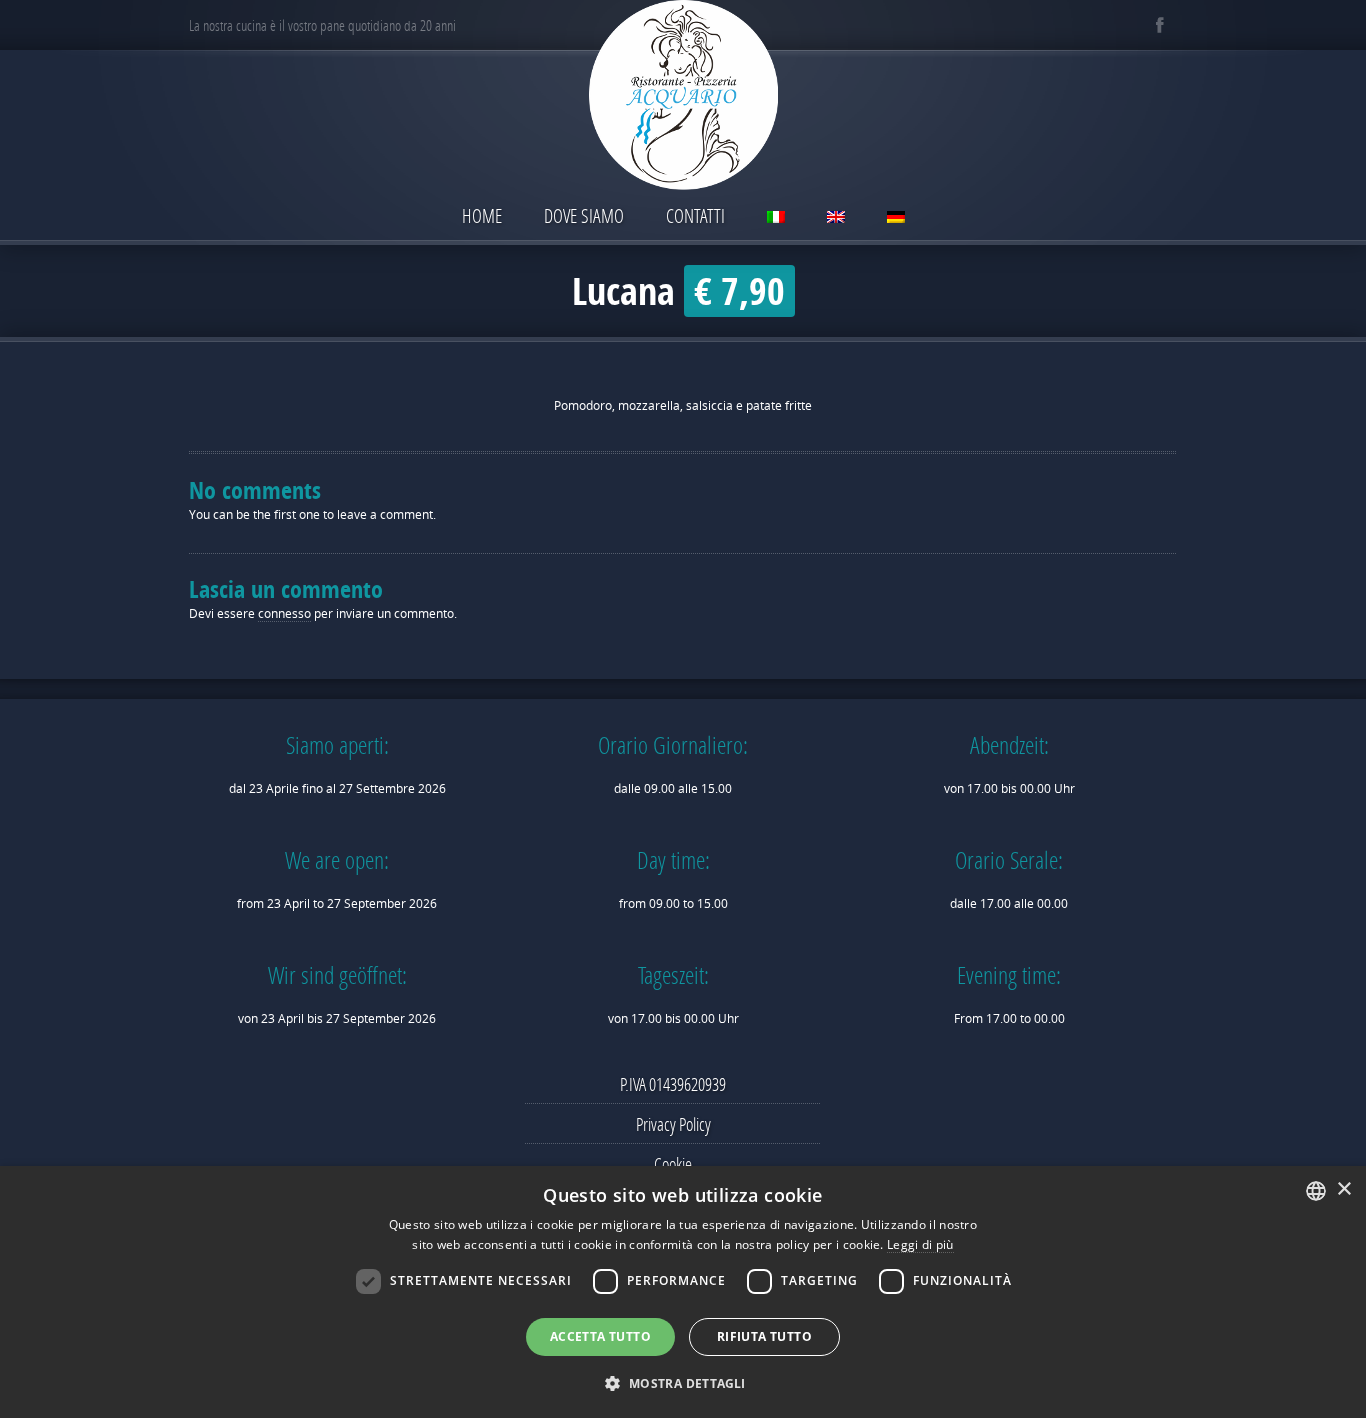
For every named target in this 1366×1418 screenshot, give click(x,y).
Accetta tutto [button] (600, 1336)
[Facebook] (1159, 25)
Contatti (695, 215)
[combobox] (1316, 1191)
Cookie (673, 1164)
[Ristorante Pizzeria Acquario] (683, 97)
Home (482, 215)
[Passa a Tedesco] (896, 218)
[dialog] (683, 1292)
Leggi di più (920, 1244)
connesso (284, 613)
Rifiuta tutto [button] (764, 1336)
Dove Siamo (584, 215)
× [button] (1343, 1189)
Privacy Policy (673, 1124)
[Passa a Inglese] (836, 218)
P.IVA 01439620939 (673, 1084)
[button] (682, 1382)
